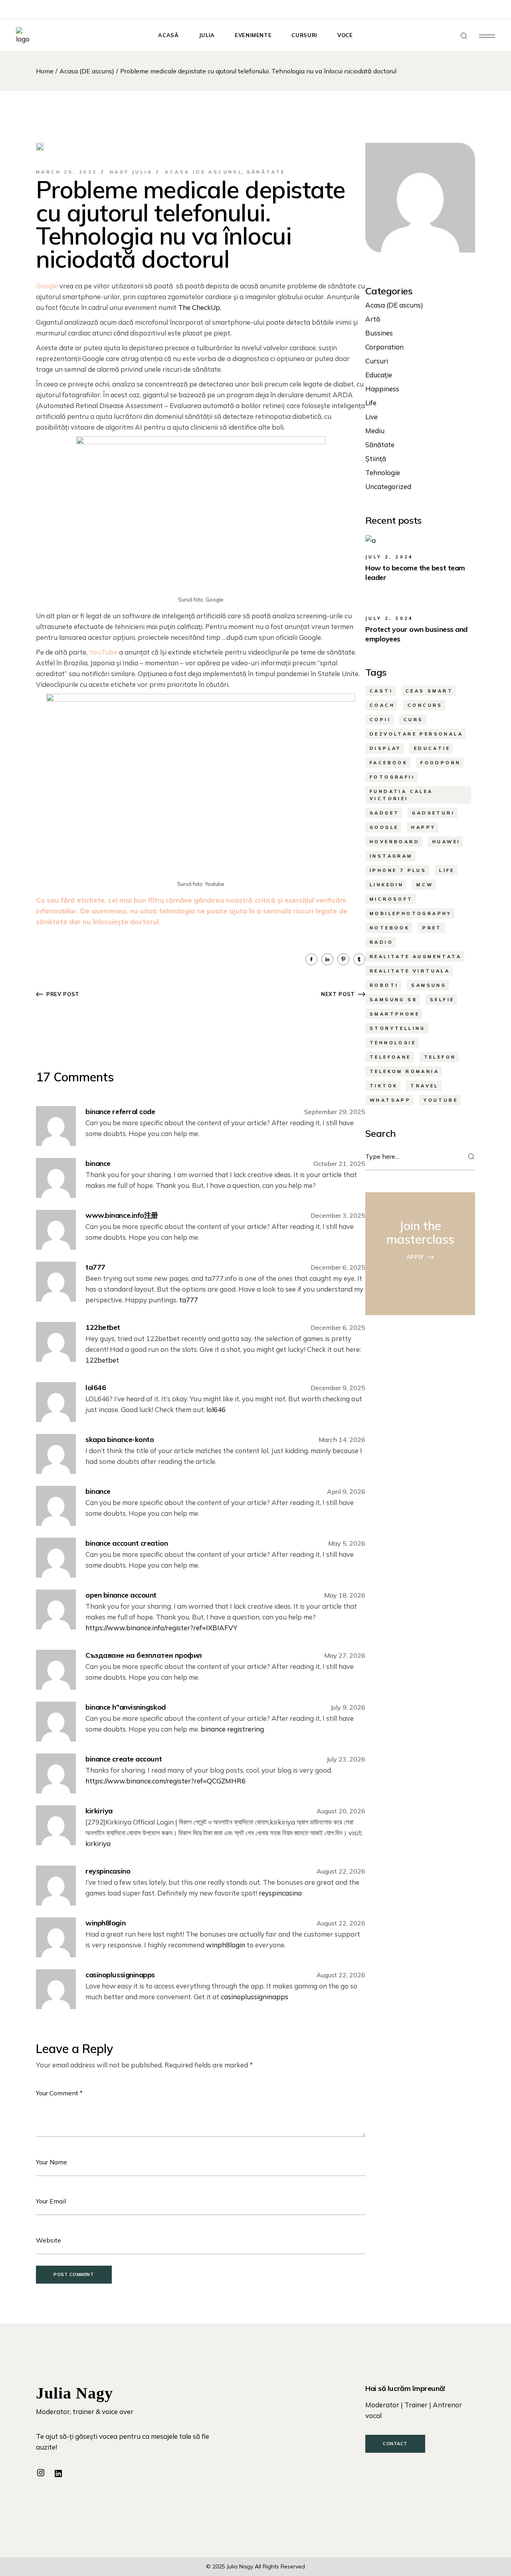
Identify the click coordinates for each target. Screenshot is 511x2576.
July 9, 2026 (348, 1707)
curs (414, 720)
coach (382, 705)
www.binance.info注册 (122, 1215)
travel (424, 1086)
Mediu (375, 431)
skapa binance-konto (120, 1439)
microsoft (391, 899)
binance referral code (120, 1111)
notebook (390, 928)
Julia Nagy (240, 2566)
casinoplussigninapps (120, 1975)
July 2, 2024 (389, 557)
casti (381, 691)
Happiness (382, 389)
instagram (391, 856)
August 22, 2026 (341, 1871)
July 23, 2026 (346, 1759)
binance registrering (232, 1729)
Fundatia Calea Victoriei (401, 795)
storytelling (398, 1028)
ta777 (95, 1267)
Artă (373, 319)
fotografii (392, 777)
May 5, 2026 (347, 1543)
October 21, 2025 (339, 1164)
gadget (384, 813)
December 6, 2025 (338, 1267)
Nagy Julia (131, 172)
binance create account (124, 1759)
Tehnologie (383, 472)
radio (381, 942)
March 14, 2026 (342, 1440)
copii (380, 720)
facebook (389, 763)
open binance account (121, 1595)
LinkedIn (387, 885)
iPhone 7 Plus (398, 870)
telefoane (390, 1057)
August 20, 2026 (341, 1811)
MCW (425, 885)
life (447, 870)
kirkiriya (99, 1811)
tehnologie (393, 1043)
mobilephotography (411, 913)
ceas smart (429, 691)
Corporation (384, 347)
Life (371, 403)
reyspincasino (108, 1871)
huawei (446, 842)
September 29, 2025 (335, 1112)
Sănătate (266, 172)
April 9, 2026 (346, 1491)
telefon (440, 1057)
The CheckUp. (200, 307)
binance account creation (127, 1543)
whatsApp (390, 1100)
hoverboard (395, 842)
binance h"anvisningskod (126, 1707)
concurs (425, 705)
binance (98, 1163)
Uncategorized (388, 486)
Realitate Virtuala (410, 971)
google (384, 827)
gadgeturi (433, 813)
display (385, 748)
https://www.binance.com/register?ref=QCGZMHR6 (165, 1781)
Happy (423, 827)
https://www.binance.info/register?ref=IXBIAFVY (161, 1628)
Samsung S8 (393, 1000)
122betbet (103, 1327)
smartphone (395, 1014)
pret (432, 928)
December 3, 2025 (338, 1215)
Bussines (379, 333)
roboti (384, 985)
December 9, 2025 (338, 1388)
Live (371, 417)
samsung (429, 985)
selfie (442, 1000)
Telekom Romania (404, 1071)
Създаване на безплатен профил (144, 1655)
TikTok (384, 1086)
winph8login (105, 1923)
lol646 (96, 1388)
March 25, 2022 (67, 172)
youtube (441, 1100)
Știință (376, 459)
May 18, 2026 (345, 1595)
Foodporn (441, 763)
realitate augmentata (416, 957)
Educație (379, 375)
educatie (432, 748)
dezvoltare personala (416, 734)
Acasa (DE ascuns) (87, 71)
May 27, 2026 (345, 1655)
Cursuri (377, 361)
